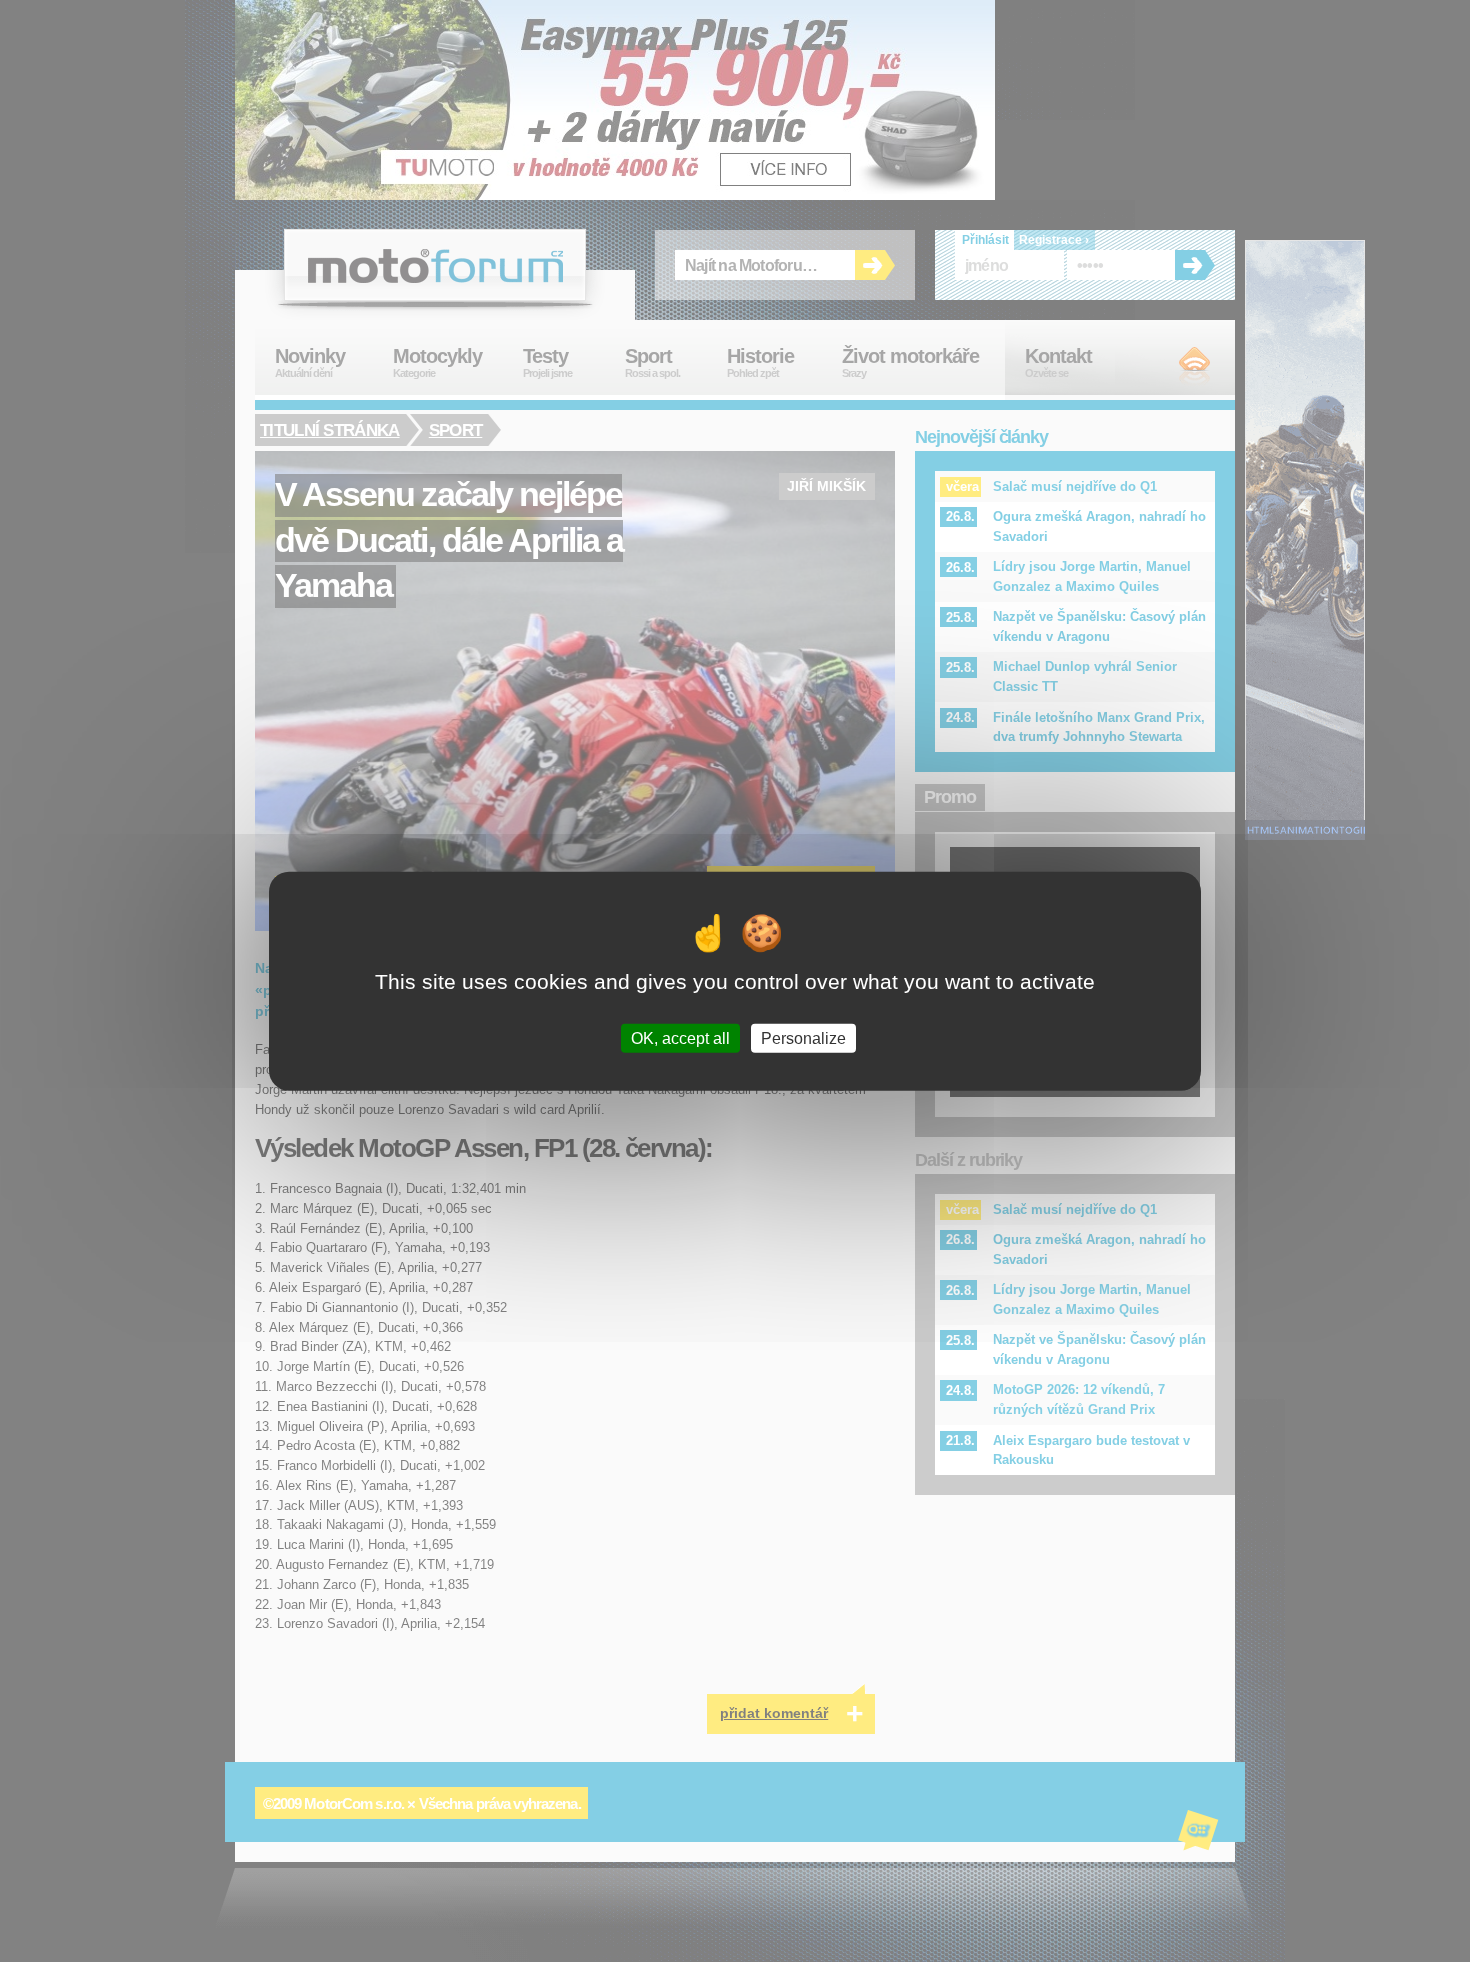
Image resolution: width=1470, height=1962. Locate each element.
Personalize (803, 1037)
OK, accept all (680, 1037)
